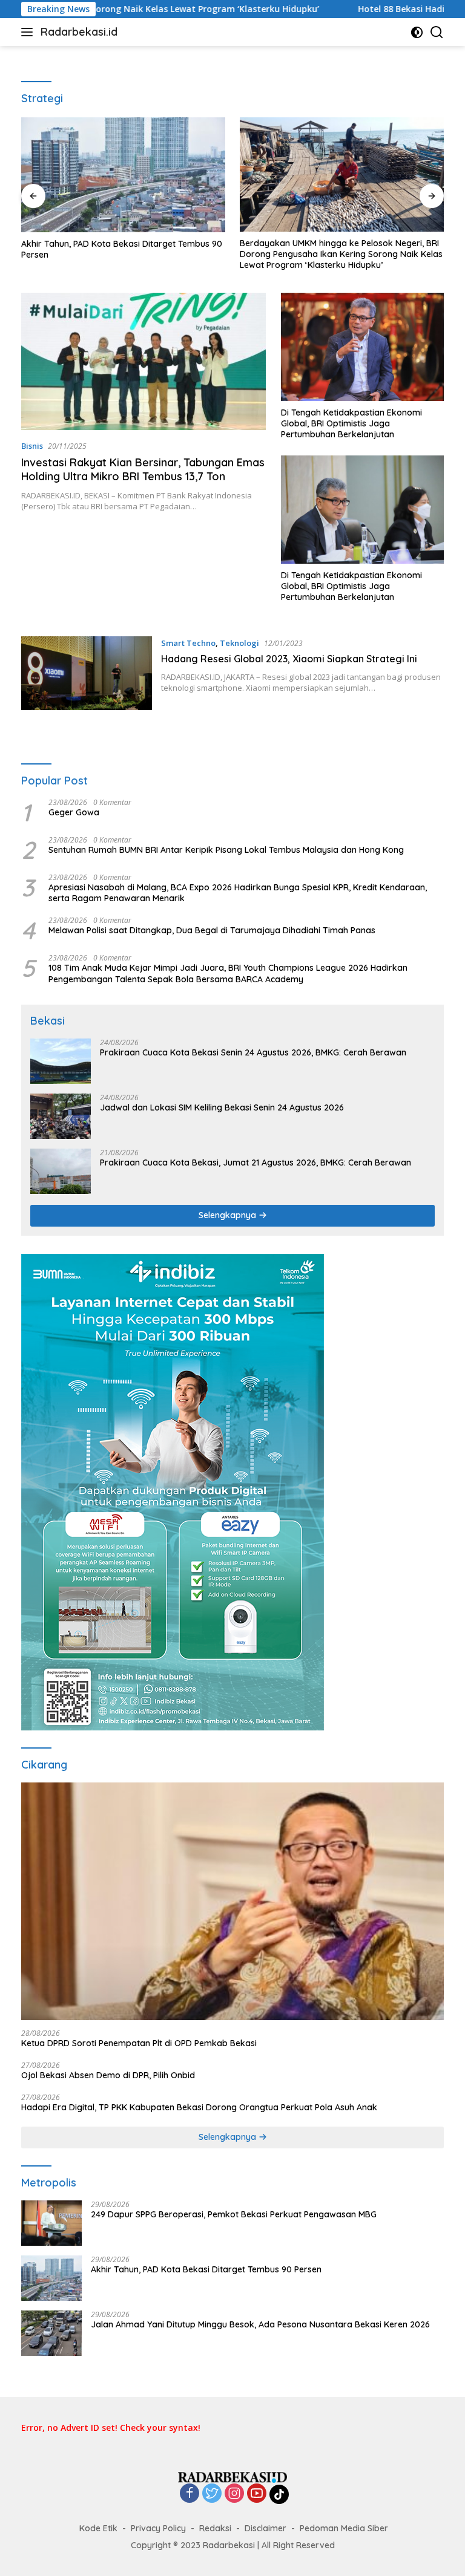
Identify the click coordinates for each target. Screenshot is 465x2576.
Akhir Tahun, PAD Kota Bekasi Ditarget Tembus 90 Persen (122, 249)
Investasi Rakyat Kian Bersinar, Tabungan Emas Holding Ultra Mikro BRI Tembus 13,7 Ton (143, 469)
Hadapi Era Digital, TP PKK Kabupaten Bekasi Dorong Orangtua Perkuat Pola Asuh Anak (199, 2107)
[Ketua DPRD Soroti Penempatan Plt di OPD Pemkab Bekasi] (232, 1901)
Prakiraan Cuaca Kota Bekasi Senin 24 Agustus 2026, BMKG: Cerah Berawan (253, 1052)
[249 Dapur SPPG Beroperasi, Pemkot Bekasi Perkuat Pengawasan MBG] (51, 2223)
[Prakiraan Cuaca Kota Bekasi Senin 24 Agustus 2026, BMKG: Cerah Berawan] (61, 1061)
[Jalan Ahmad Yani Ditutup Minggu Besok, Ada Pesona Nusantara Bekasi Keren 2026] (51, 2333)
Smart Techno (188, 643)
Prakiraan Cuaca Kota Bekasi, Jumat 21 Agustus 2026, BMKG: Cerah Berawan (256, 1162)
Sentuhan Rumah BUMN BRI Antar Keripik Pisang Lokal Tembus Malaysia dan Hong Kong (226, 850)
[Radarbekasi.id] (232, 2477)
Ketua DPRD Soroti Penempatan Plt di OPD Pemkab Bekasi (139, 2043)
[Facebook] (190, 2494)
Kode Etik (98, 2528)
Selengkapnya (229, 1215)
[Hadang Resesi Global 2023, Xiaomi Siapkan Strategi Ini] (87, 673)
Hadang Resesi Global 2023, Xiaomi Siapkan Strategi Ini (289, 659)
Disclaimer (265, 2528)
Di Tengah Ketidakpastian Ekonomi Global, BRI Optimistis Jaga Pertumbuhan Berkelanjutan (351, 423)
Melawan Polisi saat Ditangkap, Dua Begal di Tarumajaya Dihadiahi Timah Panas (212, 930)
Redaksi (215, 2528)
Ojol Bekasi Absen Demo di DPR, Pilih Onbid (108, 2075)
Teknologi (239, 643)
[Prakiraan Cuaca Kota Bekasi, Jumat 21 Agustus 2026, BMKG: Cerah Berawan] (61, 1171)
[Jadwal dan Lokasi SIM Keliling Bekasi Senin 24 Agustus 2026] (61, 1116)
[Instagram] (234, 2494)
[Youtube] (257, 2494)
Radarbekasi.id (79, 32)
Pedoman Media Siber (344, 2528)
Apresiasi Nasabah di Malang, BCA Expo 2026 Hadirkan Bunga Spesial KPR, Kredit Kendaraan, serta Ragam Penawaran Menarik (238, 893)
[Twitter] (212, 2494)
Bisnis (32, 446)
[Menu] (29, 32)
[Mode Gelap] (417, 32)
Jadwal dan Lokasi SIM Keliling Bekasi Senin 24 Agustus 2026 (222, 1107)
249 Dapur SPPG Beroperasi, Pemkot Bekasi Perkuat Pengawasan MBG (234, 2214)
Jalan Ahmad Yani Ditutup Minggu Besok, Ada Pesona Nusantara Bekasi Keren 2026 (260, 2324)
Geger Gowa (74, 812)
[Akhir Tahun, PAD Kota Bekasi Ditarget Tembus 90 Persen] (123, 175)
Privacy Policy (158, 2528)
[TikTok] (279, 2494)
